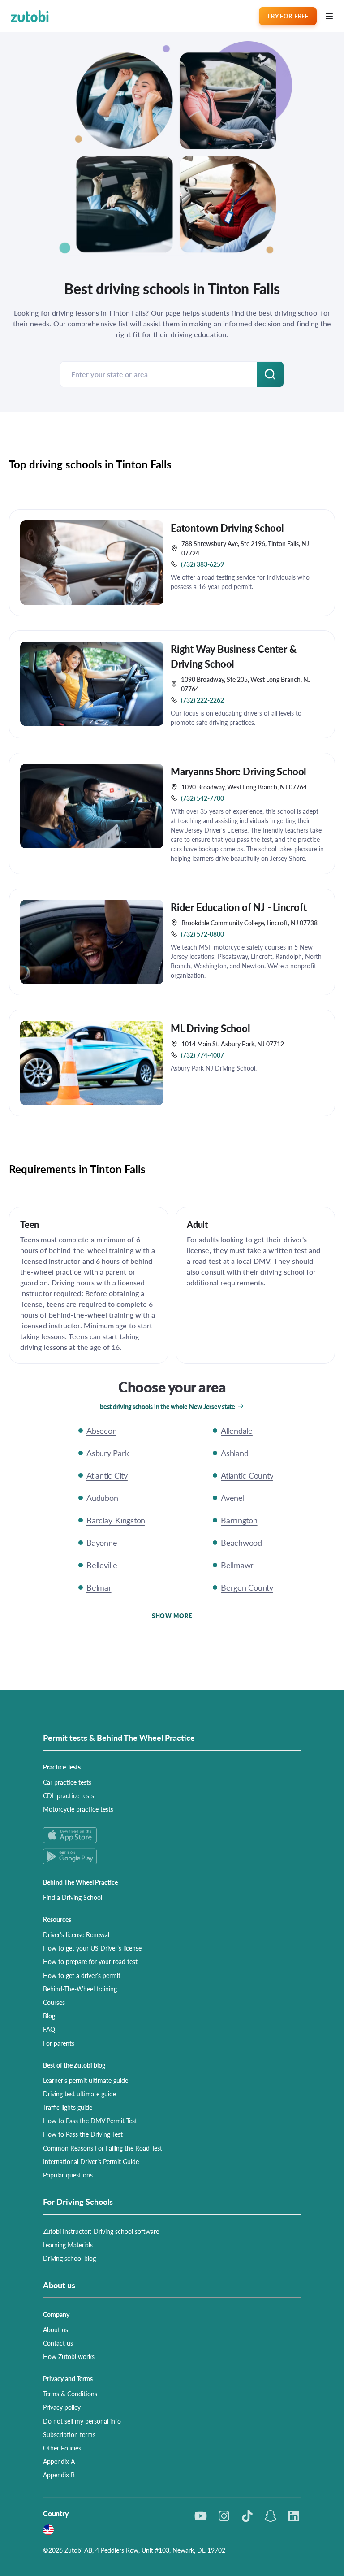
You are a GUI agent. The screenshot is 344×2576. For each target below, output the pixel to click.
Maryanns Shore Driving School (239, 771)
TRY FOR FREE (288, 16)
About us (56, 2329)
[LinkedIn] (294, 2516)
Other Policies (62, 2448)
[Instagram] (224, 2516)
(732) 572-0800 (202, 934)
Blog (49, 2016)
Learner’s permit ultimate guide (86, 2080)
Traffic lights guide (68, 2107)
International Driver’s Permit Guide (91, 2161)
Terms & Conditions (70, 2394)
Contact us (58, 2343)
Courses (54, 2002)
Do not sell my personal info (82, 2421)
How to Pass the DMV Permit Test (90, 2121)
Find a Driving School (73, 1897)
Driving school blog (69, 2258)
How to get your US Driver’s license (92, 1948)
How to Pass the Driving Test (83, 2134)
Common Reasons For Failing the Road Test (103, 2148)
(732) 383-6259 (202, 564)
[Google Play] (172, 1856)
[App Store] (172, 1835)
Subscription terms (69, 2434)
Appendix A (59, 2461)
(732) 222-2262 (202, 700)
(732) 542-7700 (202, 798)
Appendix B (59, 2475)
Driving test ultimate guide (80, 2094)
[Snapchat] (271, 2516)
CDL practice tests (69, 1795)
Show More (172, 1615)
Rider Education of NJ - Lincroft (239, 907)
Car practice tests (67, 1782)
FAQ (49, 2029)
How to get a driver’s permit (82, 1975)
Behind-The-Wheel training (80, 1989)
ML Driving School (211, 1028)
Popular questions (68, 2175)
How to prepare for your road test (90, 1961)
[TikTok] (247, 2516)
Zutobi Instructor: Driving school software (101, 2231)
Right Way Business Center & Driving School (234, 656)
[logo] (30, 16)
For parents (59, 2043)
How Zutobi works (69, 2356)
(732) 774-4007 (202, 1055)
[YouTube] (201, 2516)
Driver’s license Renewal (76, 1934)
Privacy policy (62, 2407)
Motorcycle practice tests (78, 1809)
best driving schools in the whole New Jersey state (168, 1406)
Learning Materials (68, 2245)
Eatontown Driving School (227, 528)
